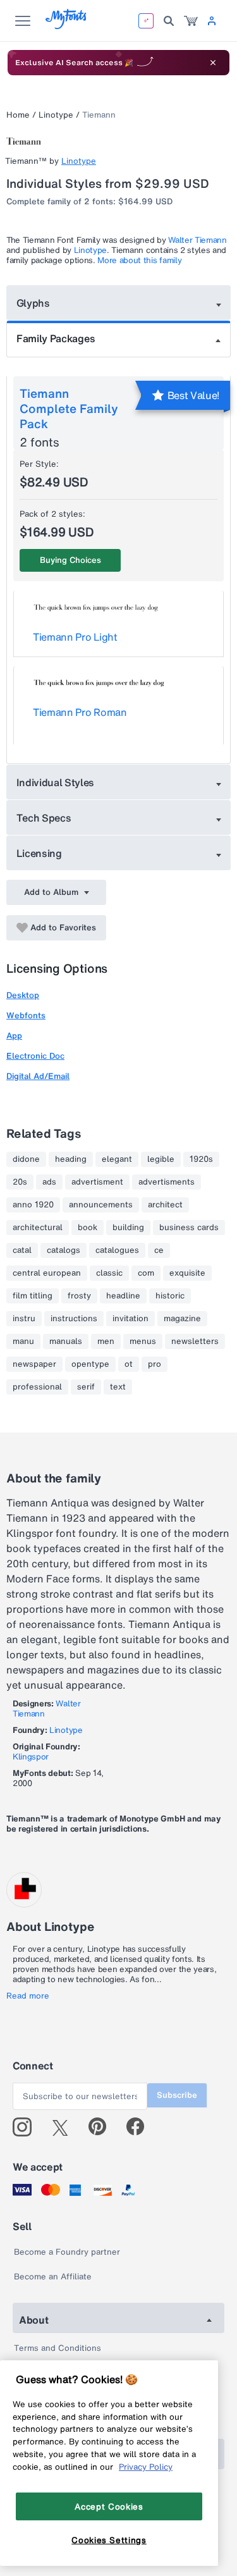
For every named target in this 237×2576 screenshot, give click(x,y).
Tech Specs (44, 818)
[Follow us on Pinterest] (103, 2127)
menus (143, 1341)
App (14, 1036)
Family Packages (56, 338)
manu (23, 1341)
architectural (38, 1228)
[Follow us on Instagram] (27, 2127)
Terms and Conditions (58, 2348)
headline (123, 1296)
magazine (182, 1319)
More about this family (139, 260)
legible (161, 1159)
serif (86, 1387)
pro (155, 1364)
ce (159, 1250)
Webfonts (26, 1015)
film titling (33, 1296)
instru (24, 1319)
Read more (28, 1996)
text (118, 1387)
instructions (74, 1319)
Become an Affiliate (53, 2277)
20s (20, 1182)
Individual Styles (56, 782)
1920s (201, 1159)
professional (37, 1387)
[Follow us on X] (65, 2127)
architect (165, 1205)
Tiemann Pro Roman (80, 712)
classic (109, 1273)
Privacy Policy (146, 2467)
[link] (191, 21)
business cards (189, 1228)
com (146, 1273)
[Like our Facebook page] (141, 2127)
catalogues (117, 1250)
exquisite (187, 1273)
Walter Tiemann (197, 240)
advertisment (97, 1182)
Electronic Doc (35, 1056)
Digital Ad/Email (38, 1076)
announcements (101, 1205)
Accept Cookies (109, 2506)
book (88, 1228)
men (106, 1341)
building (128, 1228)
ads (49, 1182)
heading (71, 1159)
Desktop (23, 995)
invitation (131, 1319)
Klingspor (31, 1757)
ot (129, 1364)
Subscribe (177, 2095)
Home (18, 115)
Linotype (56, 115)
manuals (66, 1341)
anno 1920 (33, 1205)
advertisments (167, 1182)
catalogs (64, 1250)
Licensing (39, 853)
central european (47, 1273)
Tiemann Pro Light (75, 637)
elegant (117, 1159)
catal (22, 1250)
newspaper (34, 1364)
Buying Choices (70, 560)
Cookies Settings (109, 2540)
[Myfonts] (67, 26)
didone (26, 1159)
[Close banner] (213, 63)
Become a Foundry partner (67, 2252)
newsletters (195, 1341)
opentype (90, 1364)
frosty (79, 1296)
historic (170, 1296)
